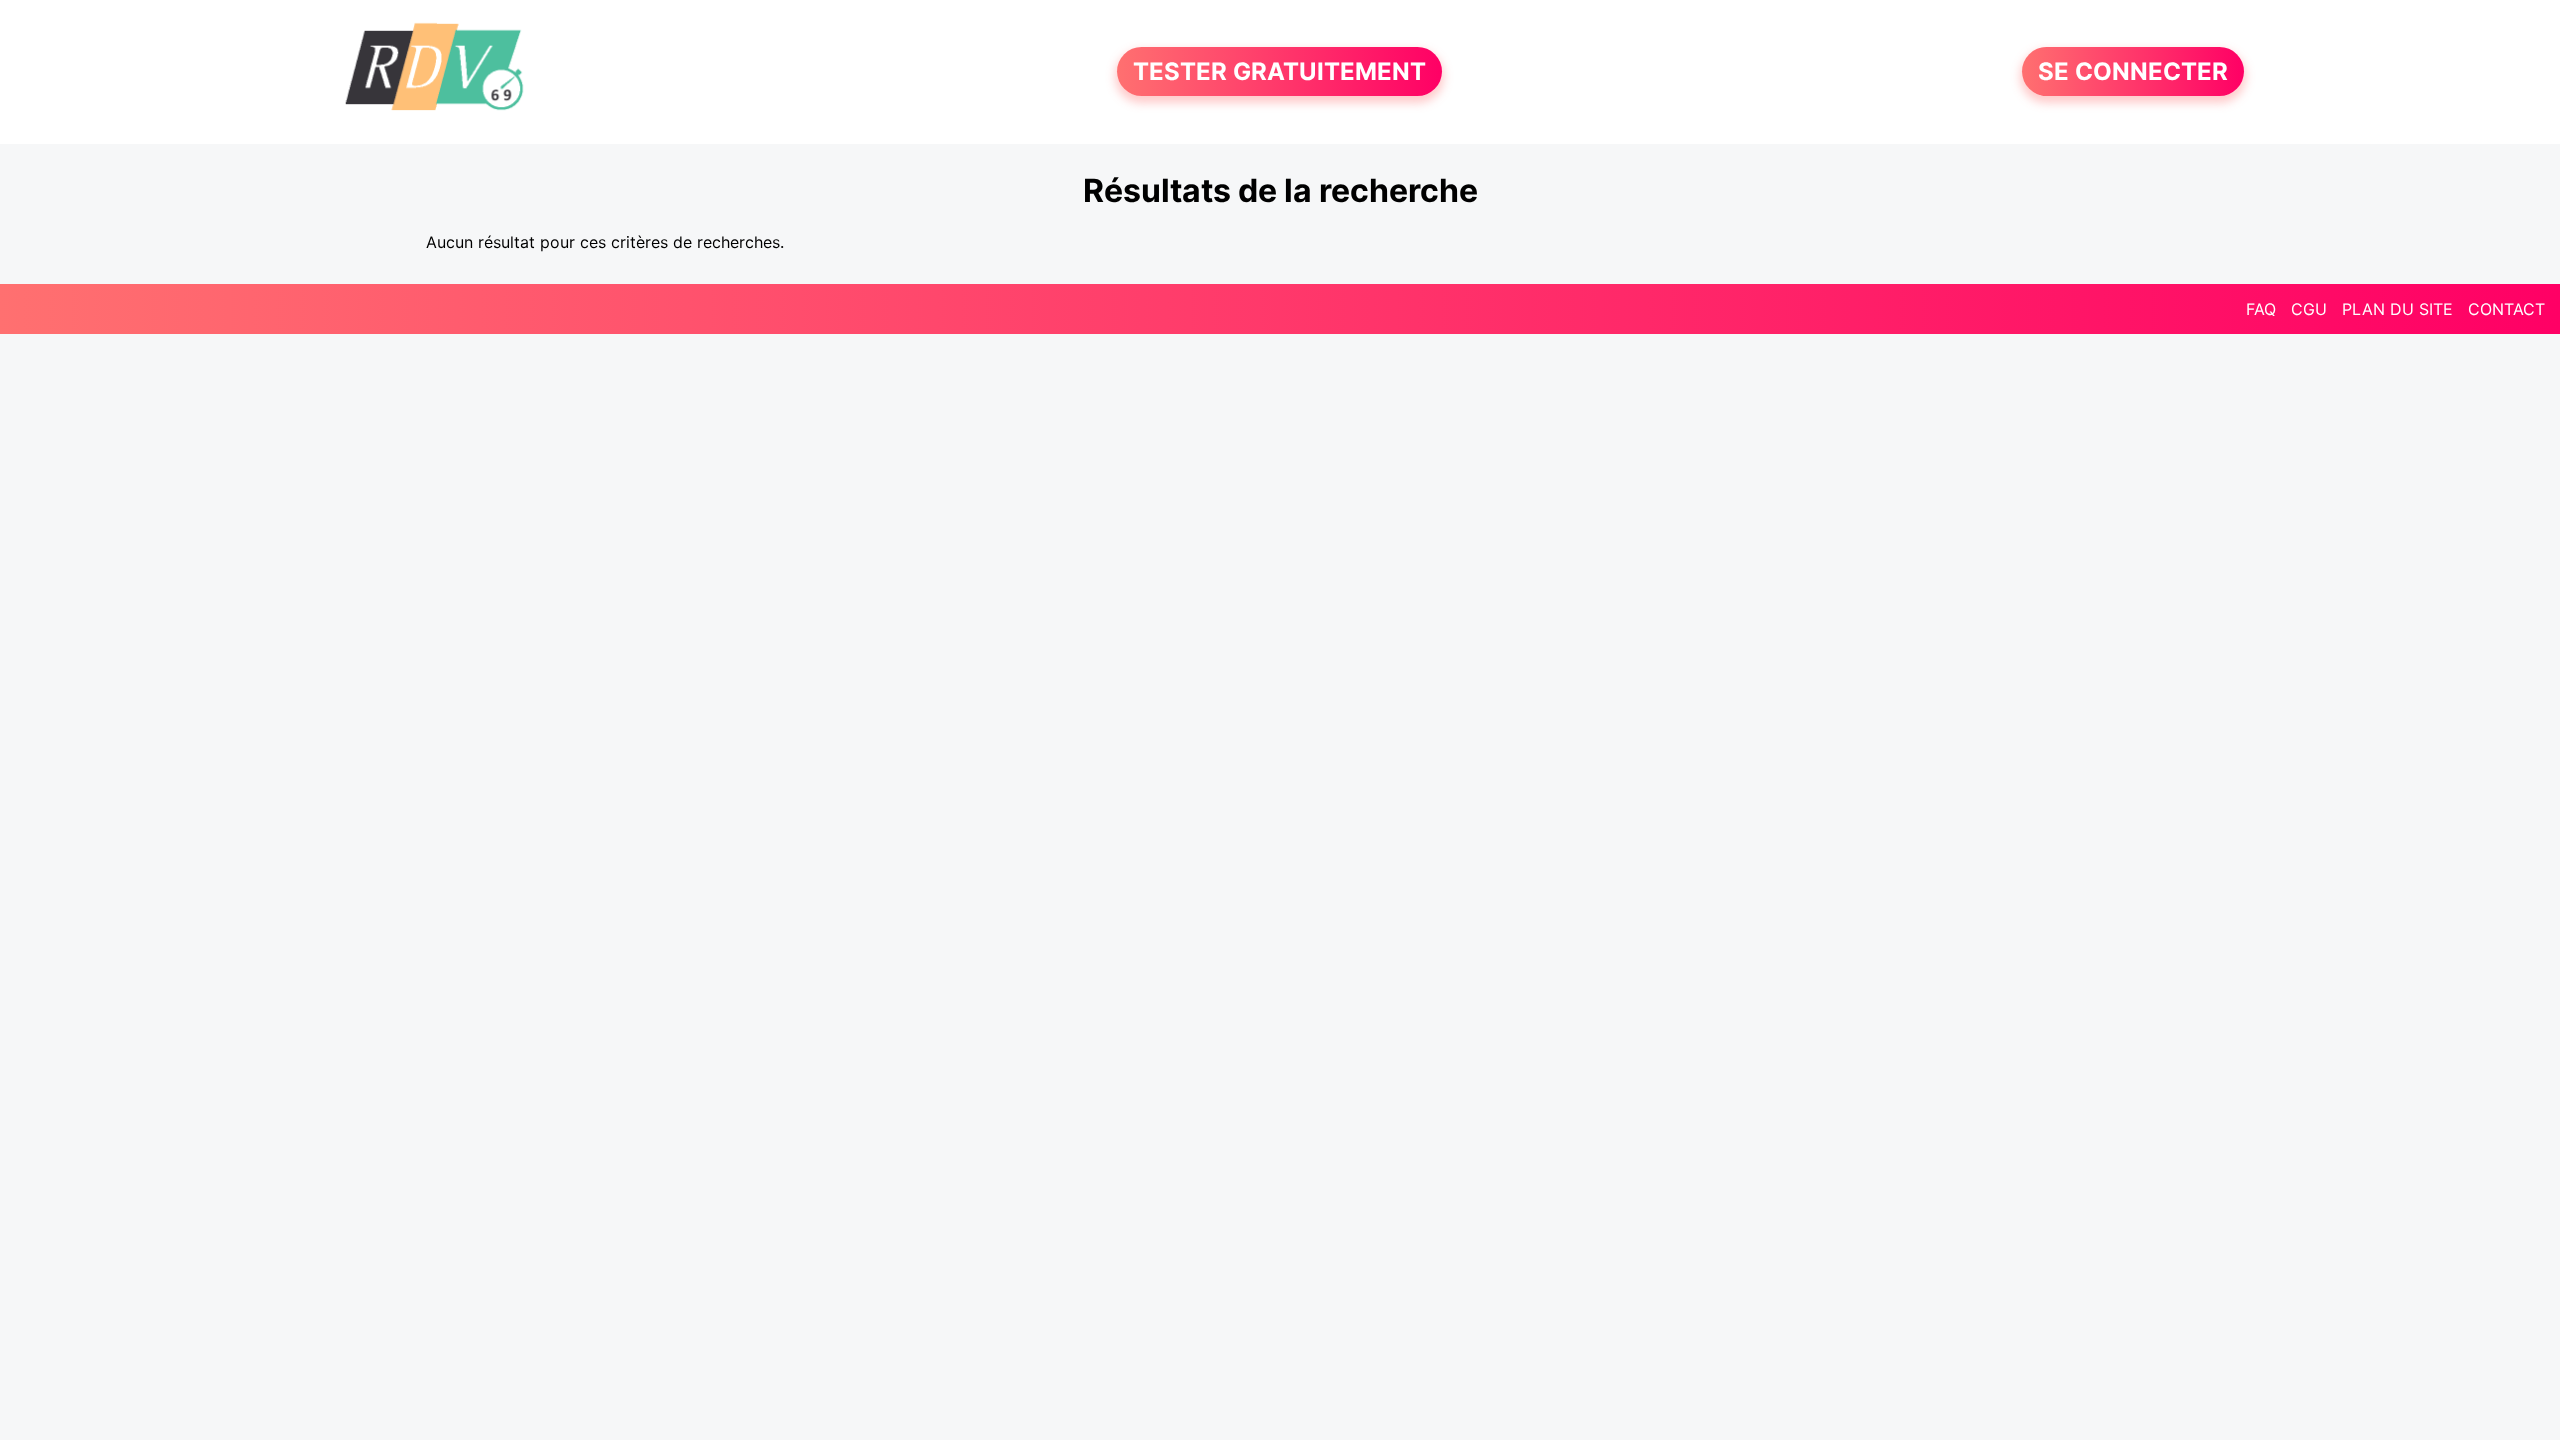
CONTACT (2506, 309)
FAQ (2261, 309)
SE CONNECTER (2133, 71)
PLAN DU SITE (2397, 309)
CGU (2309, 309)
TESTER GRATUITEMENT (1279, 71)
